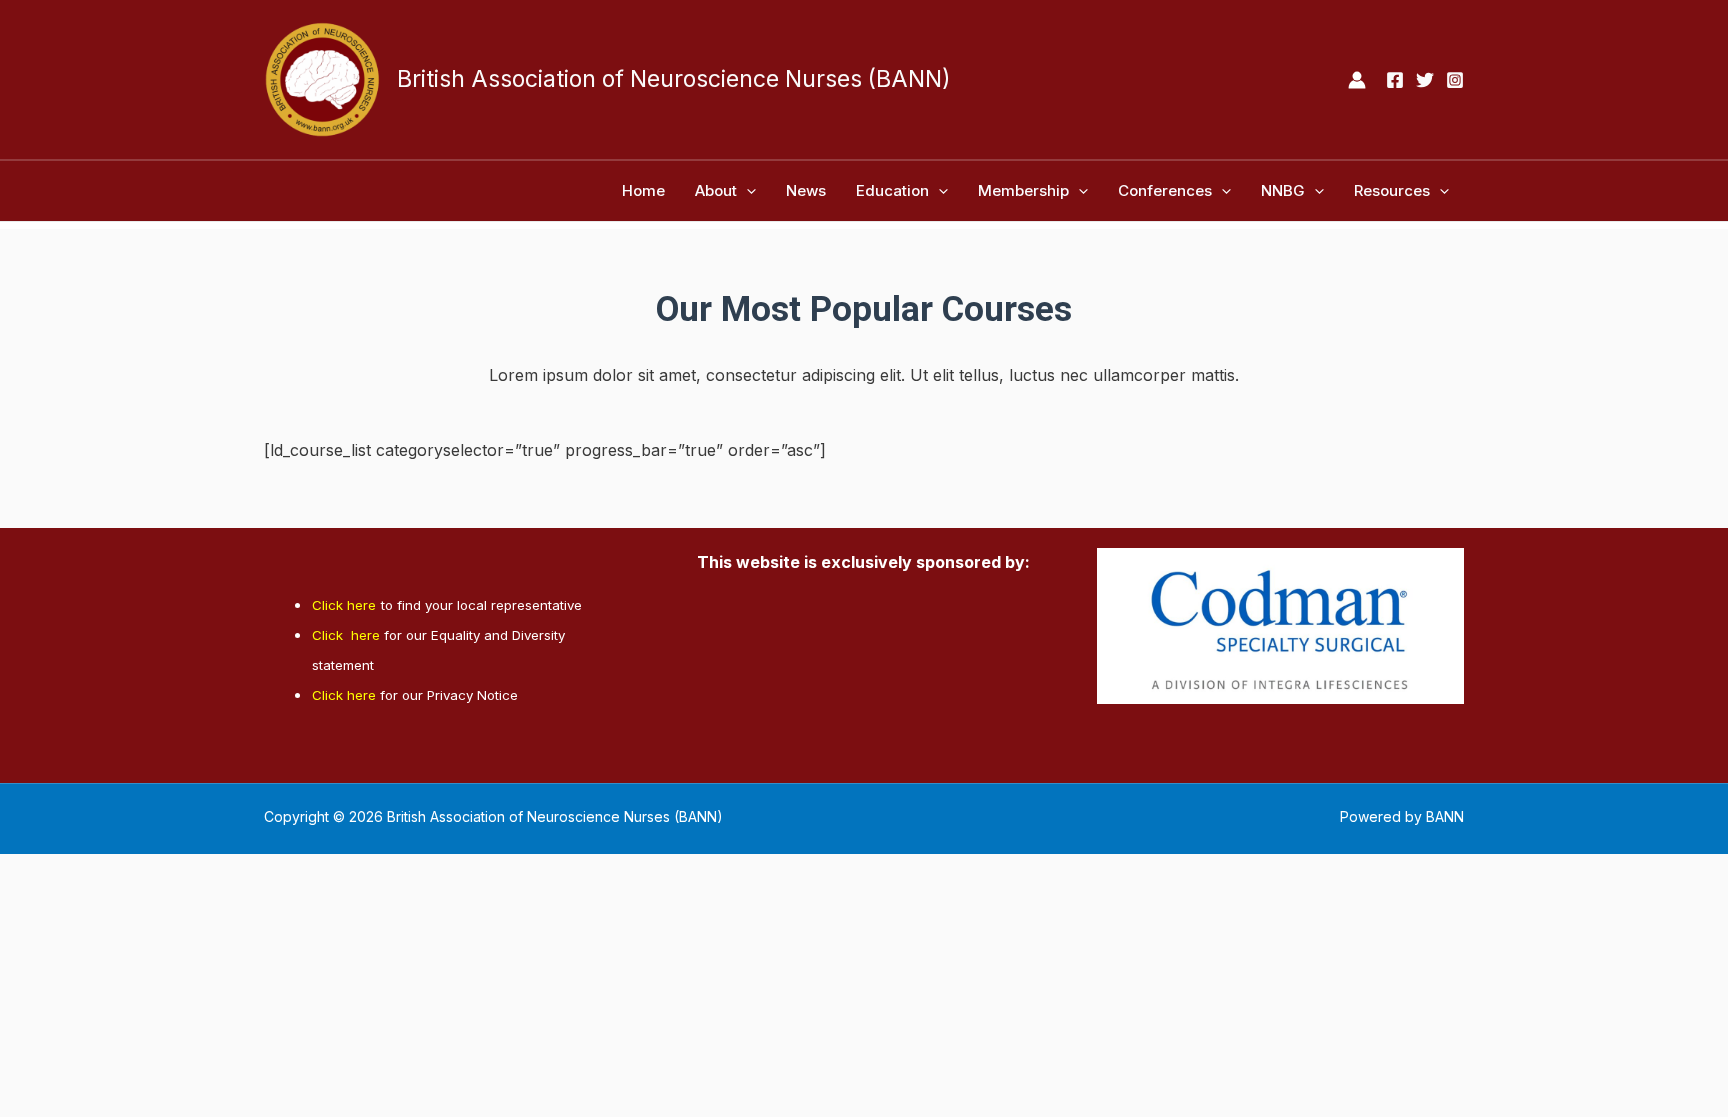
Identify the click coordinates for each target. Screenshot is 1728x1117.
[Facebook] (1395, 80)
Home (643, 190)
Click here (344, 605)
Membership (1023, 190)
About (716, 190)
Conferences (1165, 190)
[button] (746, 191)
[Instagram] (1455, 80)
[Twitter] (1425, 80)
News (806, 190)
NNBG (1283, 190)
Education (892, 190)
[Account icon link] (1357, 80)
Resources (1392, 190)
